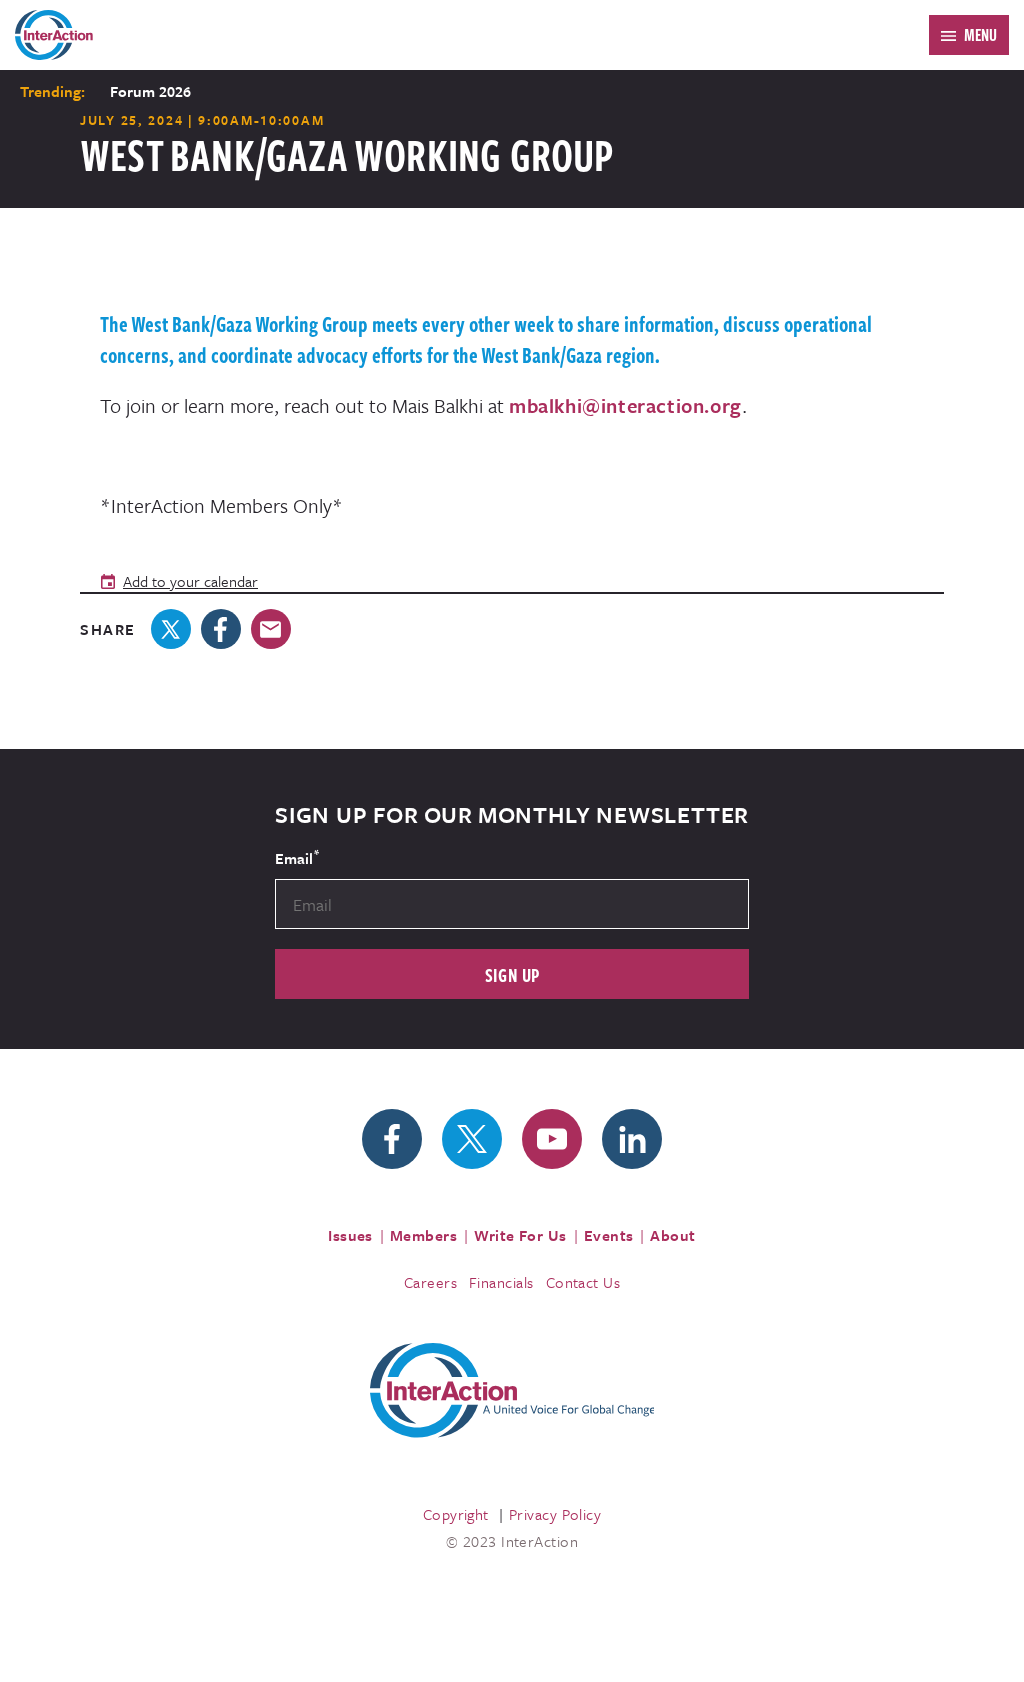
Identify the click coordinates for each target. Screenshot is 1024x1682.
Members (423, 1235)
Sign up (512, 974)
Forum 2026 (150, 91)
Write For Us (520, 1235)
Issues (350, 1235)
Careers (430, 1282)
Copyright (456, 1514)
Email (297, 857)
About (672, 1235)
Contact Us (583, 1282)
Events (609, 1235)
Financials (501, 1282)
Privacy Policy (555, 1514)
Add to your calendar (190, 581)
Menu (980, 35)
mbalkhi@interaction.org (625, 405)
